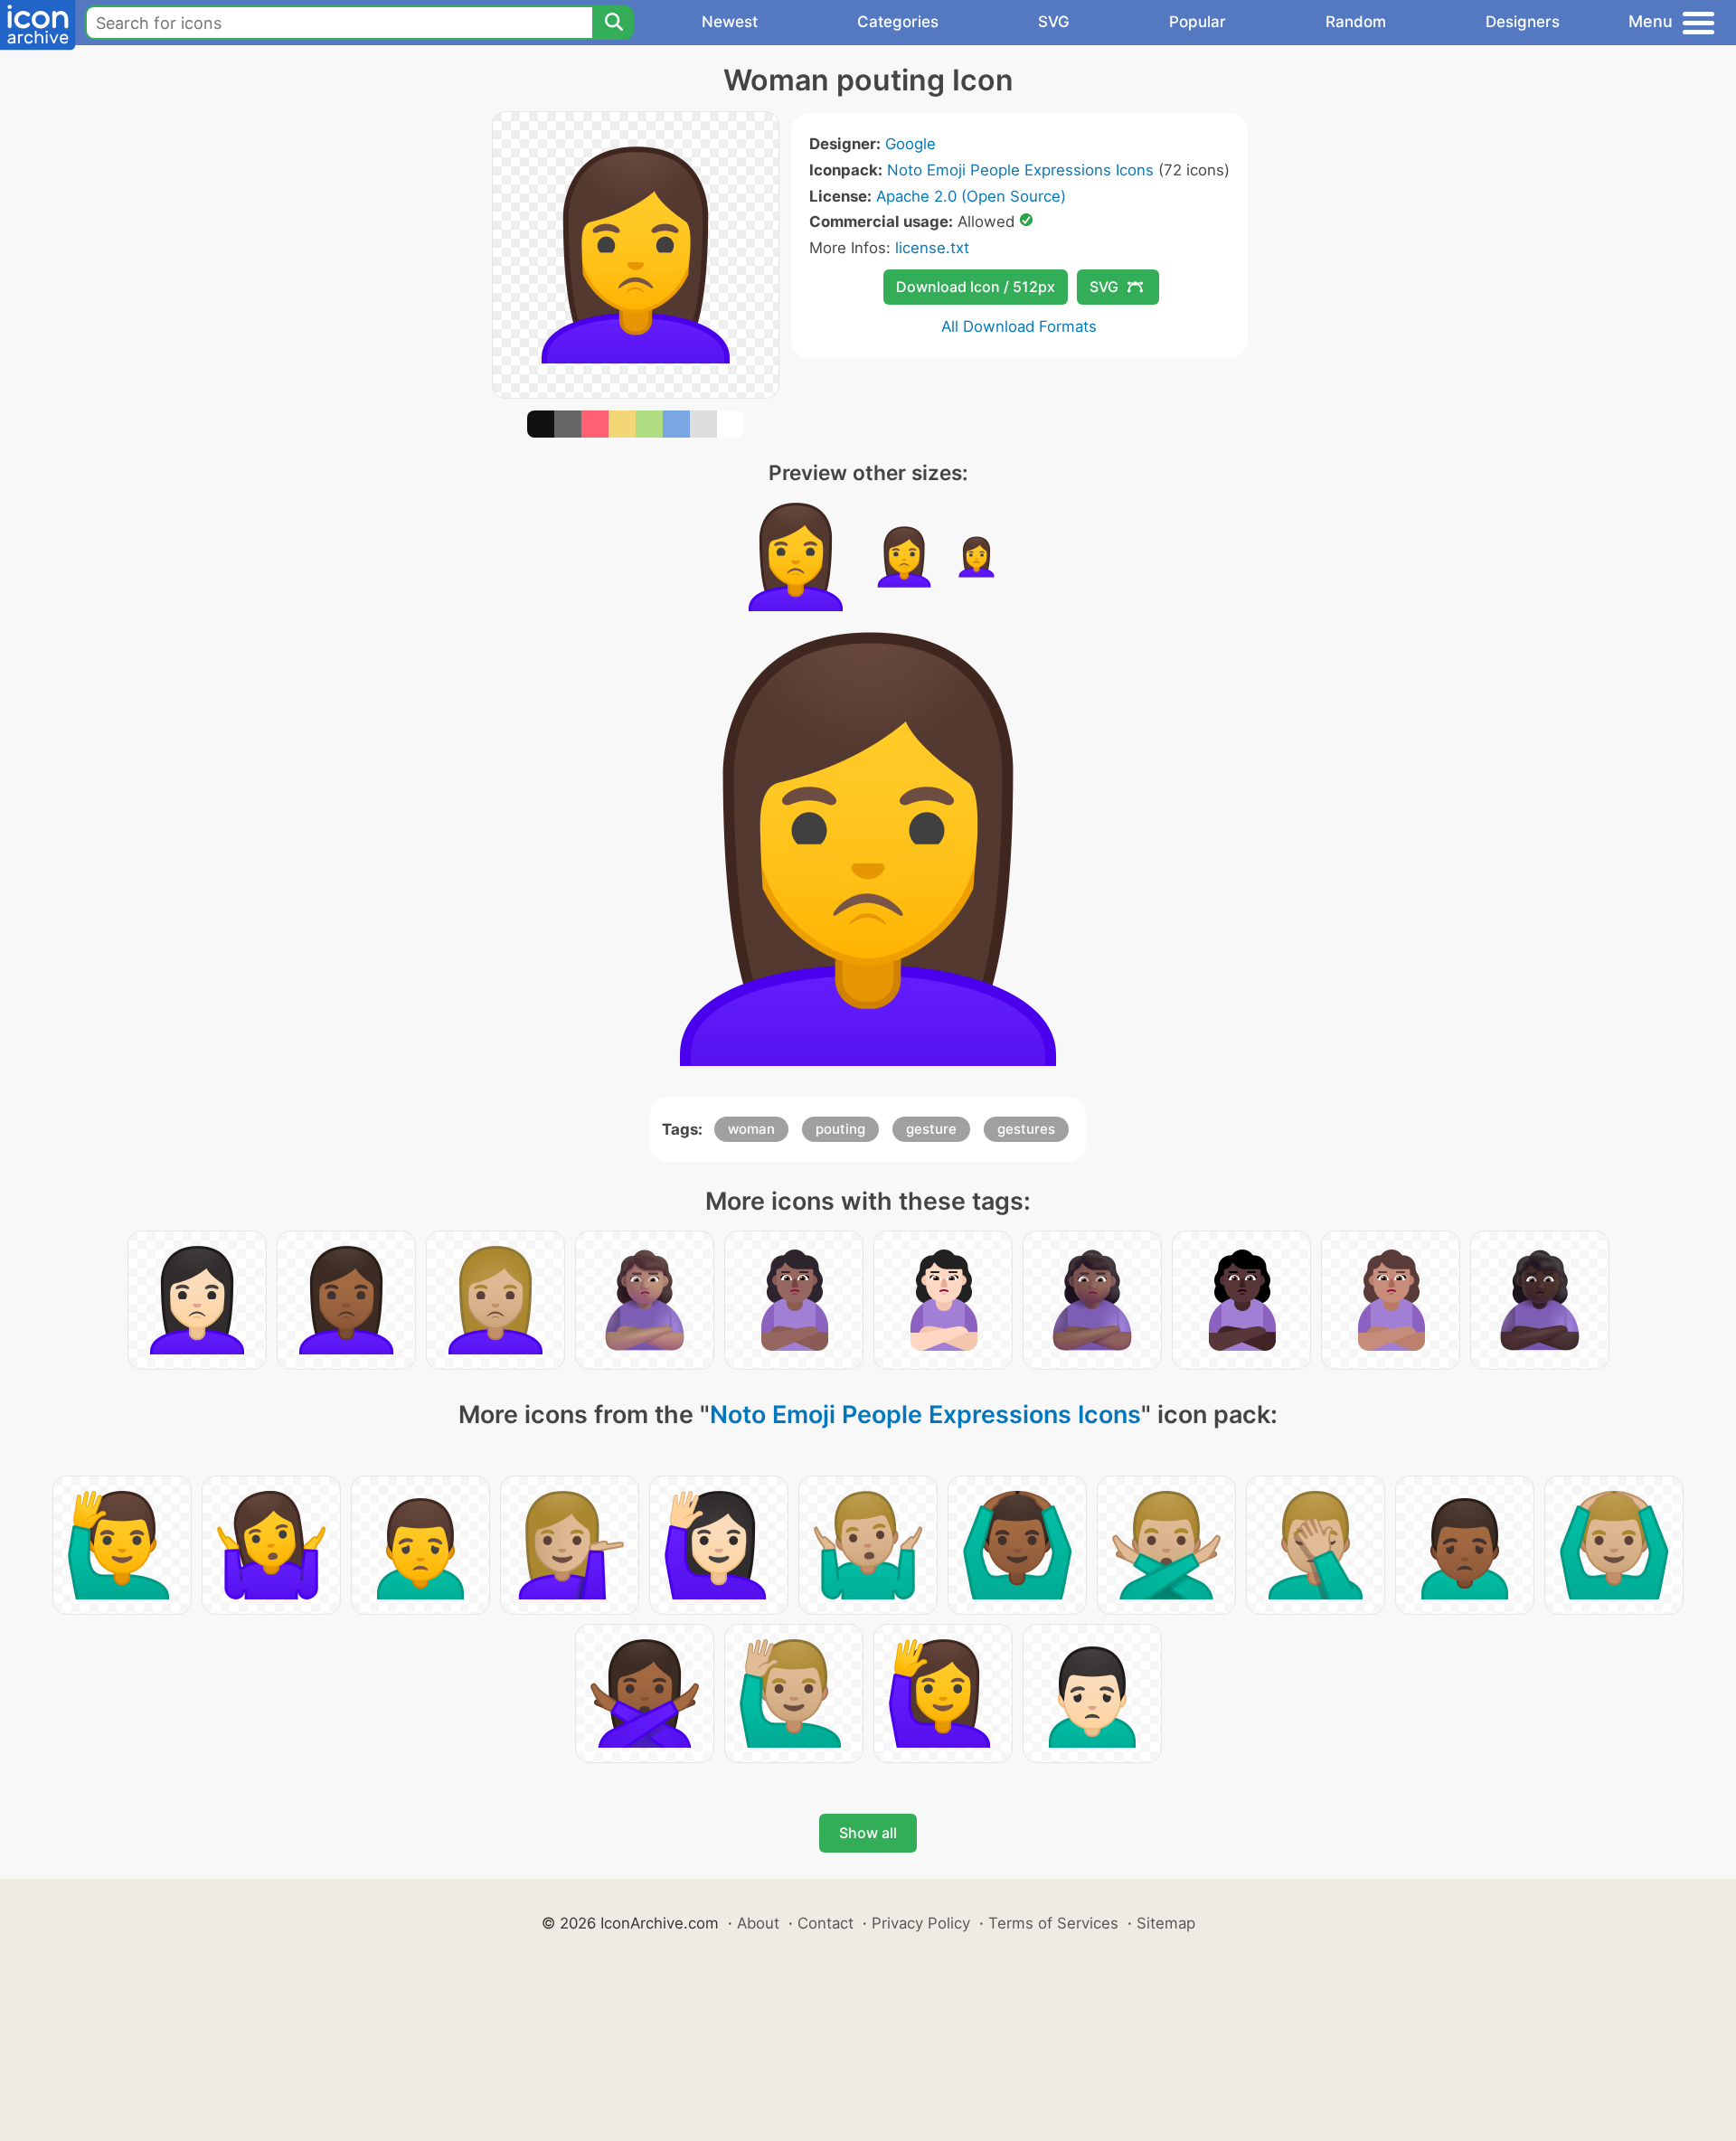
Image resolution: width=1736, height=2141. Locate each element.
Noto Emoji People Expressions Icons (1020, 170)
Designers (1523, 22)
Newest (730, 22)
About (758, 1923)
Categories (898, 22)
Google (910, 144)
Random (1356, 22)
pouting (840, 1129)
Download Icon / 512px (976, 287)
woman (751, 1129)
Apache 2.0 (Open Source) (971, 196)
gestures (1026, 1129)
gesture (931, 1129)
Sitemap (1166, 1923)
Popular (1198, 22)
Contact (826, 1923)
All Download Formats (1019, 326)
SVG (1054, 22)
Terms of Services (1053, 1923)
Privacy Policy (921, 1923)
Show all (868, 1833)
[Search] (613, 23)
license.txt (932, 248)
